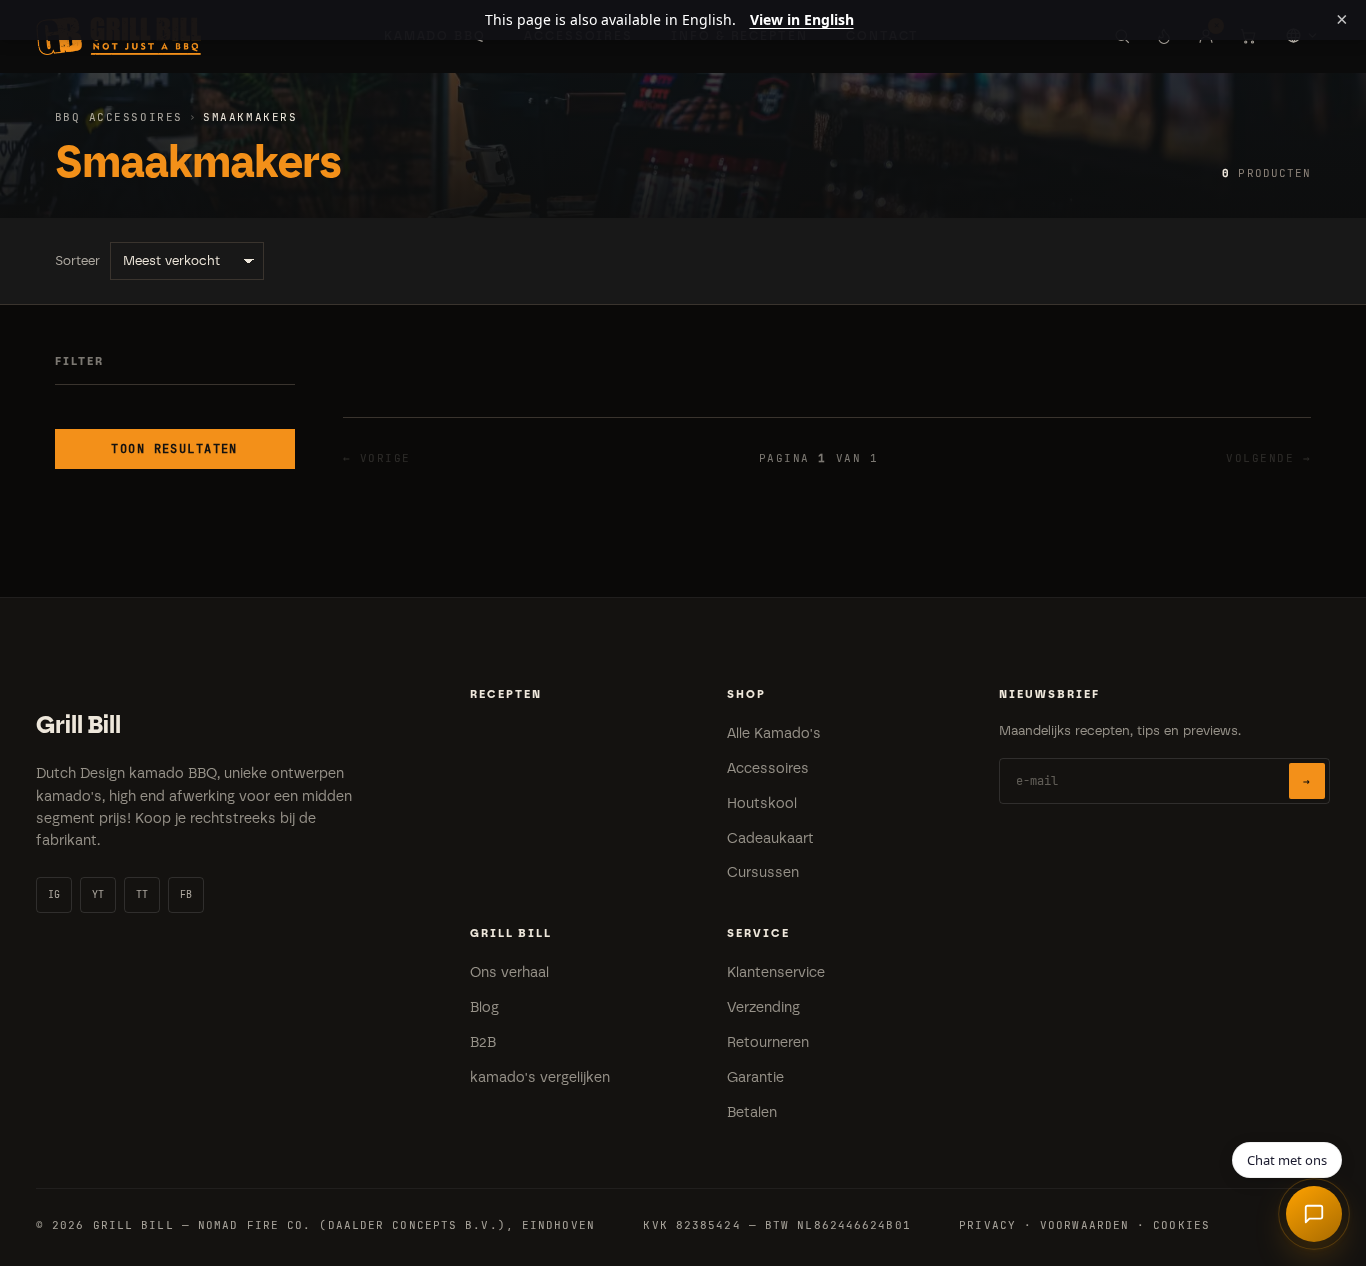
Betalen (752, 1112)
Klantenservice (776, 972)
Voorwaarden (1084, 1225)
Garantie (755, 1077)
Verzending (763, 1007)
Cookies (1181, 1225)
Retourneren (768, 1042)
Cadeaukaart (770, 838)
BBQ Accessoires (119, 117)
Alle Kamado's (774, 733)
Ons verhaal (509, 972)
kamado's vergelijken (540, 1077)
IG (54, 894)
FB (186, 894)
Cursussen (763, 872)
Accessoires (768, 768)
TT (142, 894)
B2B (483, 1042)
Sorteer (77, 260)
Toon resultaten (174, 449)
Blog (484, 1007)
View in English (802, 19)
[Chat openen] (1314, 1214)
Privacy (987, 1225)
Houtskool (762, 803)
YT (98, 894)
